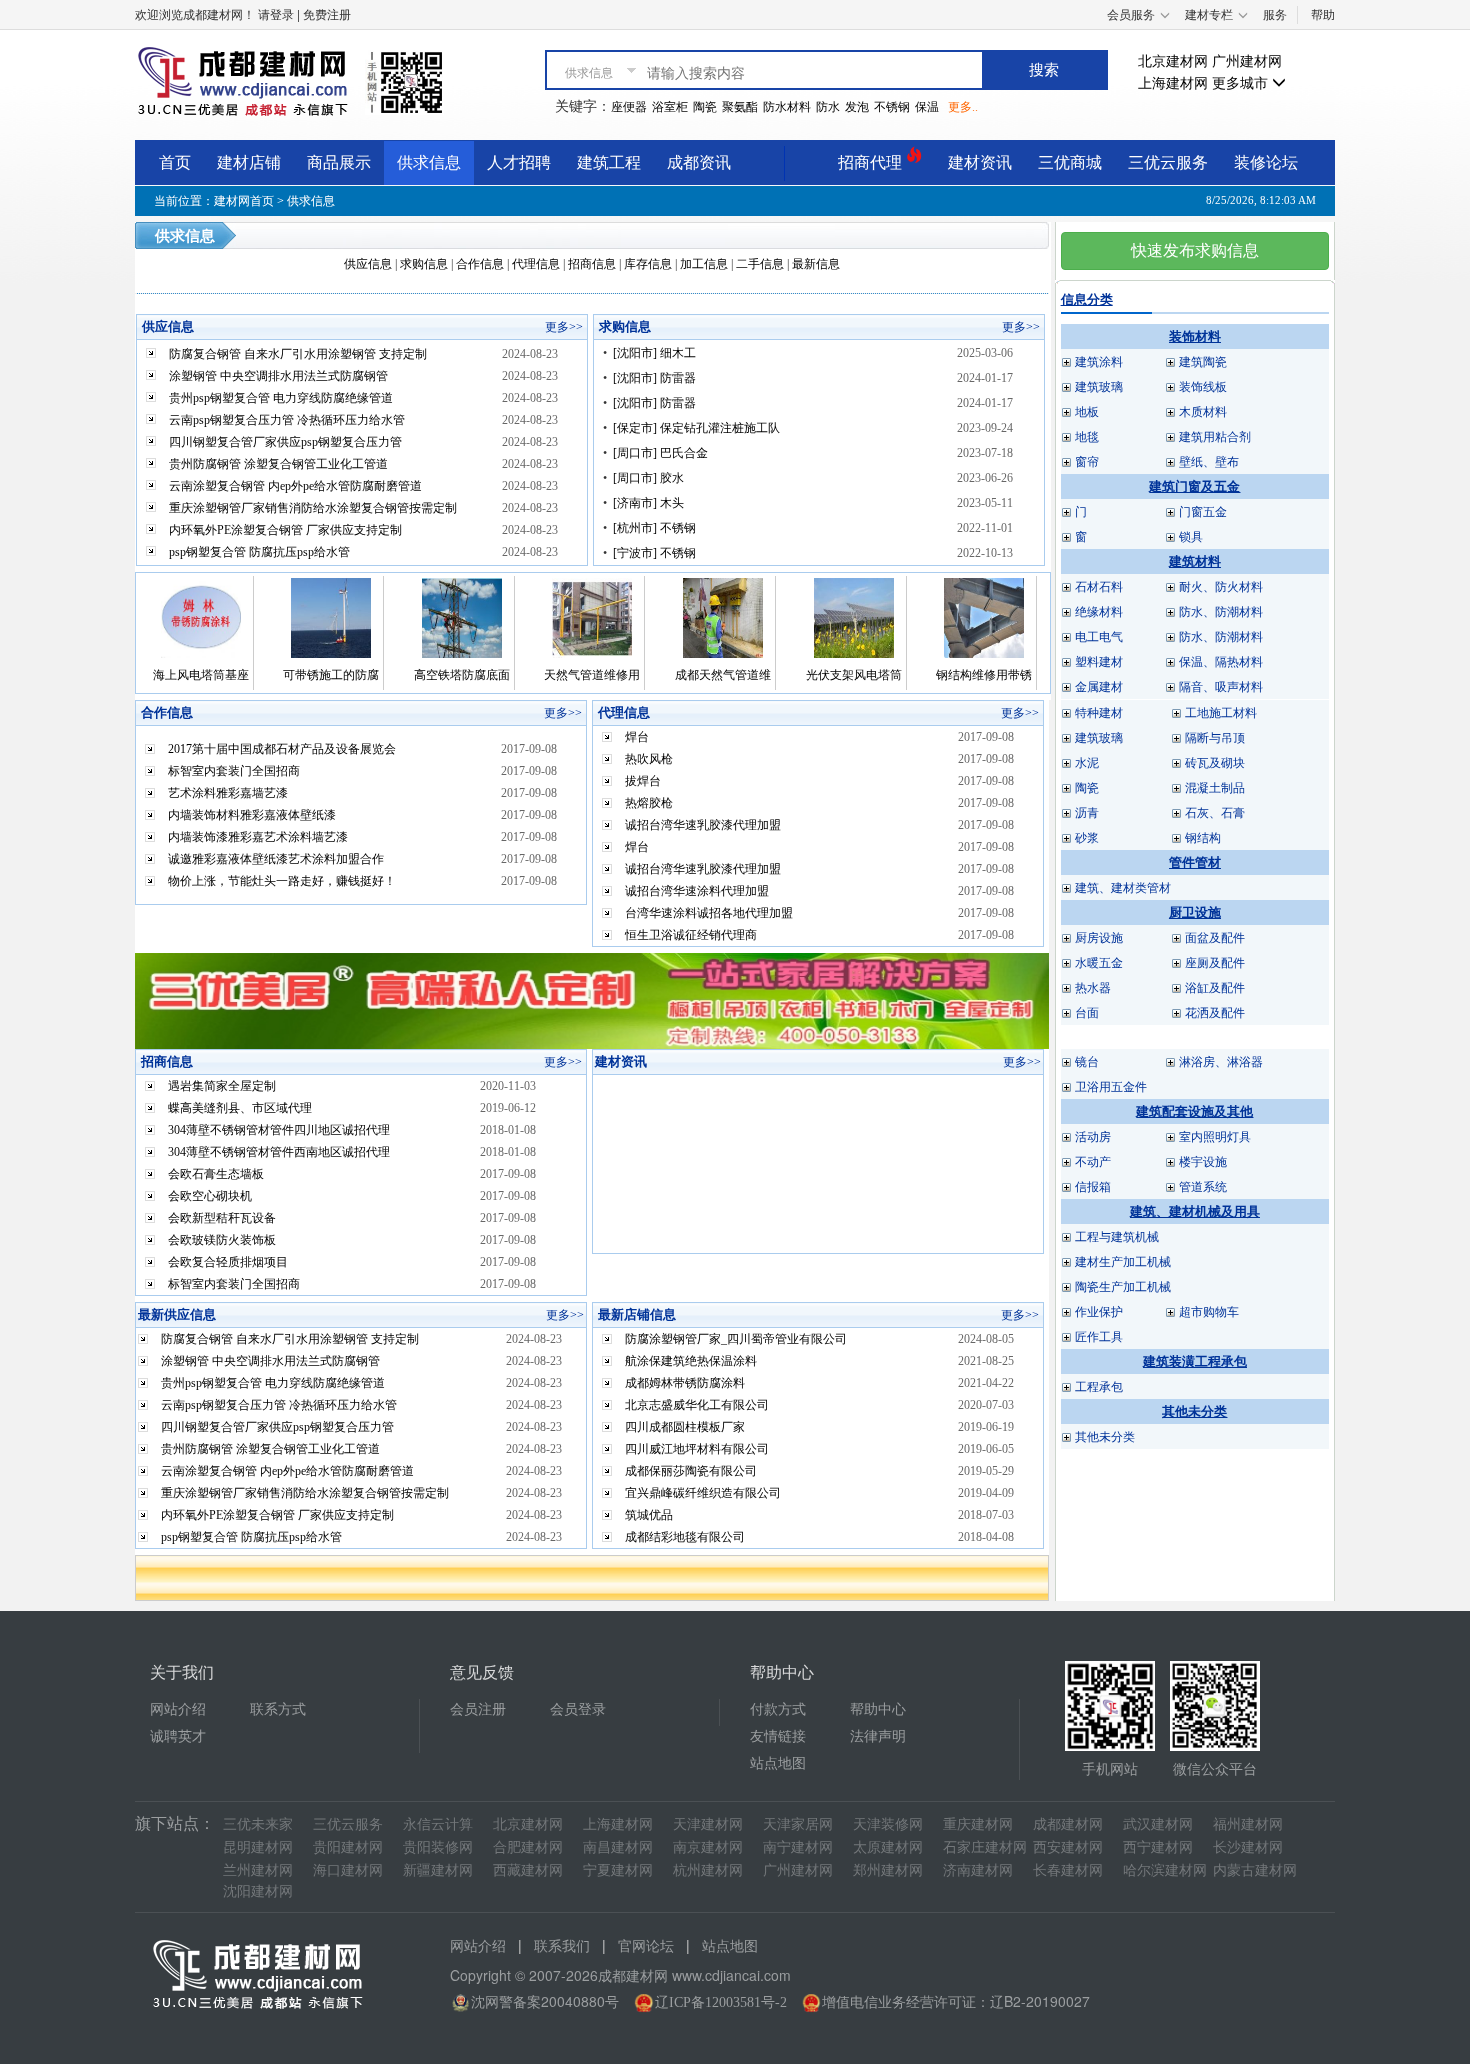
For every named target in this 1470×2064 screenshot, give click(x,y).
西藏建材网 (528, 1870)
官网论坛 (646, 1946)
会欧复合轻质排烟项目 (228, 1262)
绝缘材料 (1099, 612)
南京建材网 (708, 1847)
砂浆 (1087, 838)
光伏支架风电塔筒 (854, 675)
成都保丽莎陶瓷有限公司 (691, 1471)
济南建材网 (978, 1870)
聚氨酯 (740, 107)
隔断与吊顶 (1215, 738)
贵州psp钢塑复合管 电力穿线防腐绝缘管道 (281, 398)
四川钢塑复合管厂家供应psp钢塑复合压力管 (285, 442)
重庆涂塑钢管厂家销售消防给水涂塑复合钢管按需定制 (313, 508)
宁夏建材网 (618, 1870)
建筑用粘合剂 (1215, 437)
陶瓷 (705, 107)
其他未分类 (1105, 1437)
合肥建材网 (528, 1847)
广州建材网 (1247, 61)
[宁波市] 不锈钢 (654, 553)
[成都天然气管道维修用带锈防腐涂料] (723, 617)
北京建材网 (1173, 61)
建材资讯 (980, 162)
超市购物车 (1209, 1312)
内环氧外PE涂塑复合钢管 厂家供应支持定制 (285, 530)
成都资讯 (699, 162)
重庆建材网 (978, 1824)
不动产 (1093, 1162)
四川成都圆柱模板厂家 (685, 1427)
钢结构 (1203, 838)
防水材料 (787, 107)
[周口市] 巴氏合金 (660, 453)
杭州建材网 (708, 1870)
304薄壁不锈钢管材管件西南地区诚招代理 (279, 1152)
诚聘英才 (178, 1736)
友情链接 (778, 1736)
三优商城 (1070, 162)
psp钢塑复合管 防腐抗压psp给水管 (259, 552)
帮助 (1323, 15)
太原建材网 (888, 1847)
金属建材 (1099, 687)
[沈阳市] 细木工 (654, 353)
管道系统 (1203, 1187)
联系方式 (278, 1709)
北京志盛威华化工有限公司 (697, 1405)
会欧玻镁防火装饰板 (222, 1240)
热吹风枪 (649, 759)
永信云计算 (438, 1824)
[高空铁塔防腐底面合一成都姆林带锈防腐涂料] (462, 617)
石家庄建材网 (985, 1847)
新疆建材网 (438, 1870)
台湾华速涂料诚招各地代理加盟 (709, 913)
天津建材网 (708, 1824)
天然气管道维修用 (592, 675)
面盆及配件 (1215, 938)
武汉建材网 (1158, 1824)
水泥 (1087, 763)
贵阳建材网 (348, 1847)
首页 (175, 162)
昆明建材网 (258, 1847)
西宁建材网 (1158, 1847)
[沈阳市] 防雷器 (654, 378)
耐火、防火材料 (1221, 587)
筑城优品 (649, 1515)
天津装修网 (888, 1824)
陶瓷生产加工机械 (1123, 1287)
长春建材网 (1068, 1870)
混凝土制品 (1215, 788)
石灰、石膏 (1215, 813)
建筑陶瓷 (1203, 362)
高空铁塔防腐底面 (462, 675)
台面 (1087, 1013)
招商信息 (592, 264)
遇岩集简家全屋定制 (222, 1086)
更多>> (564, 327)
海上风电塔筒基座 (201, 675)
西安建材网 (1068, 1847)
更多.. (963, 107)
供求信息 (429, 162)
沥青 (1087, 813)
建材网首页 (244, 201)
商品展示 (339, 162)
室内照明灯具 (1215, 1137)
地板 (1087, 412)
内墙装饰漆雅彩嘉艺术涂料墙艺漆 (258, 837)
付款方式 (778, 1709)
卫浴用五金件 (1111, 1087)
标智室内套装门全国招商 (234, 771)
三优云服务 (1168, 162)
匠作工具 (1099, 1337)
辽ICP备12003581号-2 (721, 2002)
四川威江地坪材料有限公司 (697, 1449)
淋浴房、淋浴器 (1221, 1062)
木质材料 (1203, 412)
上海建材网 (1173, 83)
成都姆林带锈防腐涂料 (685, 1383)
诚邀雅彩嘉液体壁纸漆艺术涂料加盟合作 (276, 859)
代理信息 (536, 264)
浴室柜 (670, 107)
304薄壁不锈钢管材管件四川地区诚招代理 (279, 1130)
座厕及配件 (1215, 963)
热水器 (1093, 988)
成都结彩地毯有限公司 (685, 1537)
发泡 (857, 107)
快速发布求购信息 (1195, 250)
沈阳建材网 (258, 1891)
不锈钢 (892, 107)
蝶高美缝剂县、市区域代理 (240, 1108)
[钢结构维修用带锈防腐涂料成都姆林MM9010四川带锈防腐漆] (984, 617)
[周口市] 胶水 (648, 478)
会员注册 (478, 1709)
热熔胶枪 (649, 803)
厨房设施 (1099, 938)
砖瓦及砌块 (1215, 763)
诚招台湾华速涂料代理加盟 (697, 891)
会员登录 (578, 1709)
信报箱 (1093, 1187)
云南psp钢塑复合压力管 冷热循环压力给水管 (287, 420)
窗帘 (1087, 462)
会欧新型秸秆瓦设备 (222, 1218)
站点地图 (778, 1763)
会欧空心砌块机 (210, 1196)
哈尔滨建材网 (1165, 1870)
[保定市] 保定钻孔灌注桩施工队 (696, 428)
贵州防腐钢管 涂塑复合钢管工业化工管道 (278, 464)
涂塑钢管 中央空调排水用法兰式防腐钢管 (278, 376)
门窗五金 (1203, 512)
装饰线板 (1203, 387)
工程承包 (1099, 1387)
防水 (828, 107)
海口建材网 (348, 1870)
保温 (927, 107)
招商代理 (872, 162)
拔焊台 (643, 781)
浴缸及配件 (1215, 988)
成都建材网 (1068, 1824)
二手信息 (760, 264)
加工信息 (704, 264)
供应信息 (368, 264)
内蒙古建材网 (1255, 1870)
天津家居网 (798, 1824)
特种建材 (1099, 713)
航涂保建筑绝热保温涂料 (691, 1361)
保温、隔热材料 (1221, 662)
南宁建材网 (798, 1847)
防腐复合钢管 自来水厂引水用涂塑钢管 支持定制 (298, 354)
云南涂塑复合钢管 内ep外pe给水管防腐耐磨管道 (295, 486)
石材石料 (1099, 587)
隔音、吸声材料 (1221, 687)
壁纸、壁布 (1209, 462)
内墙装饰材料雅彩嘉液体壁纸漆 (252, 815)
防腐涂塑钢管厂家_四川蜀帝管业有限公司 (736, 1339)
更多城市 (1242, 83)
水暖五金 (1099, 963)
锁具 (1191, 537)
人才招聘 (519, 162)
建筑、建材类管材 (1123, 888)
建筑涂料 (1099, 362)
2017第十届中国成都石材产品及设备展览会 (282, 749)
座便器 (629, 107)
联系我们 (562, 1946)
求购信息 (424, 264)
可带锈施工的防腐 (331, 675)
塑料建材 (1099, 662)
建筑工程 (609, 162)
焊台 (637, 737)
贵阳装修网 (438, 1847)
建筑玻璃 (1099, 387)
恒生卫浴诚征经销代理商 (691, 935)
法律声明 (878, 1736)
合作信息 (480, 264)
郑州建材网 (888, 1870)
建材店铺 (249, 162)
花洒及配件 (1215, 1013)
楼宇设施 (1203, 1162)
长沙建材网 (1248, 1847)
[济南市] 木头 (648, 503)
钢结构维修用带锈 (984, 675)
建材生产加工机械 (1123, 1262)
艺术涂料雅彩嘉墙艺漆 (228, 793)
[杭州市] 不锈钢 (654, 528)
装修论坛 (1266, 162)
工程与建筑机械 (1117, 1237)
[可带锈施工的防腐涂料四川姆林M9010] (331, 617)
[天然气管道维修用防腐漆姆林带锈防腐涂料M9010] (592, 617)
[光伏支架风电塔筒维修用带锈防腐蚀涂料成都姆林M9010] (854, 617)
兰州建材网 (258, 1870)
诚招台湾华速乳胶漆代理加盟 (703, 825)
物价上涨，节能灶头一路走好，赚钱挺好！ (282, 881)
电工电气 (1099, 637)
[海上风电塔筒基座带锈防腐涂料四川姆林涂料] (201, 617)
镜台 (1087, 1062)
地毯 (1087, 437)
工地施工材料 (1221, 713)
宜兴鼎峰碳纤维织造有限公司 (703, 1493)
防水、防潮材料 (1221, 612)
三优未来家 (258, 1824)
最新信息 (816, 264)
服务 (1275, 15)
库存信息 (648, 264)
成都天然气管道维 (723, 675)
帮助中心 (878, 1709)
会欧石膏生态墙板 (216, 1174)
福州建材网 (1248, 1824)
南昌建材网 (618, 1847)
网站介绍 (178, 1709)
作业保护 (1099, 1312)
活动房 (1093, 1137)
